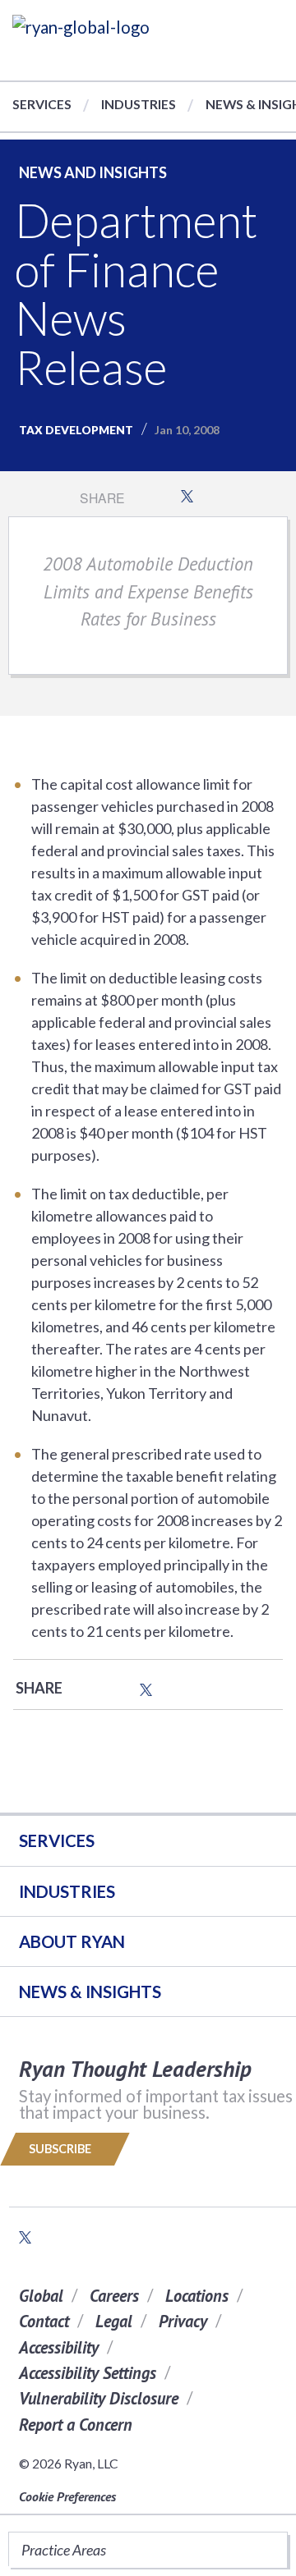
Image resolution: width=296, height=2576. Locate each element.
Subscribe (61, 2149)
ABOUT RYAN (72, 1941)
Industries (139, 104)
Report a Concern (76, 2425)
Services (42, 104)
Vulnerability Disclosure (99, 2398)
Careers (114, 2296)
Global (41, 2296)
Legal (114, 2321)
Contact (44, 2321)
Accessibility (59, 2347)
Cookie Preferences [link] (67, 2496)
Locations (197, 2296)
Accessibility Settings (88, 2373)
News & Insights (90, 1992)
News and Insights (93, 172)
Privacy (183, 2321)
